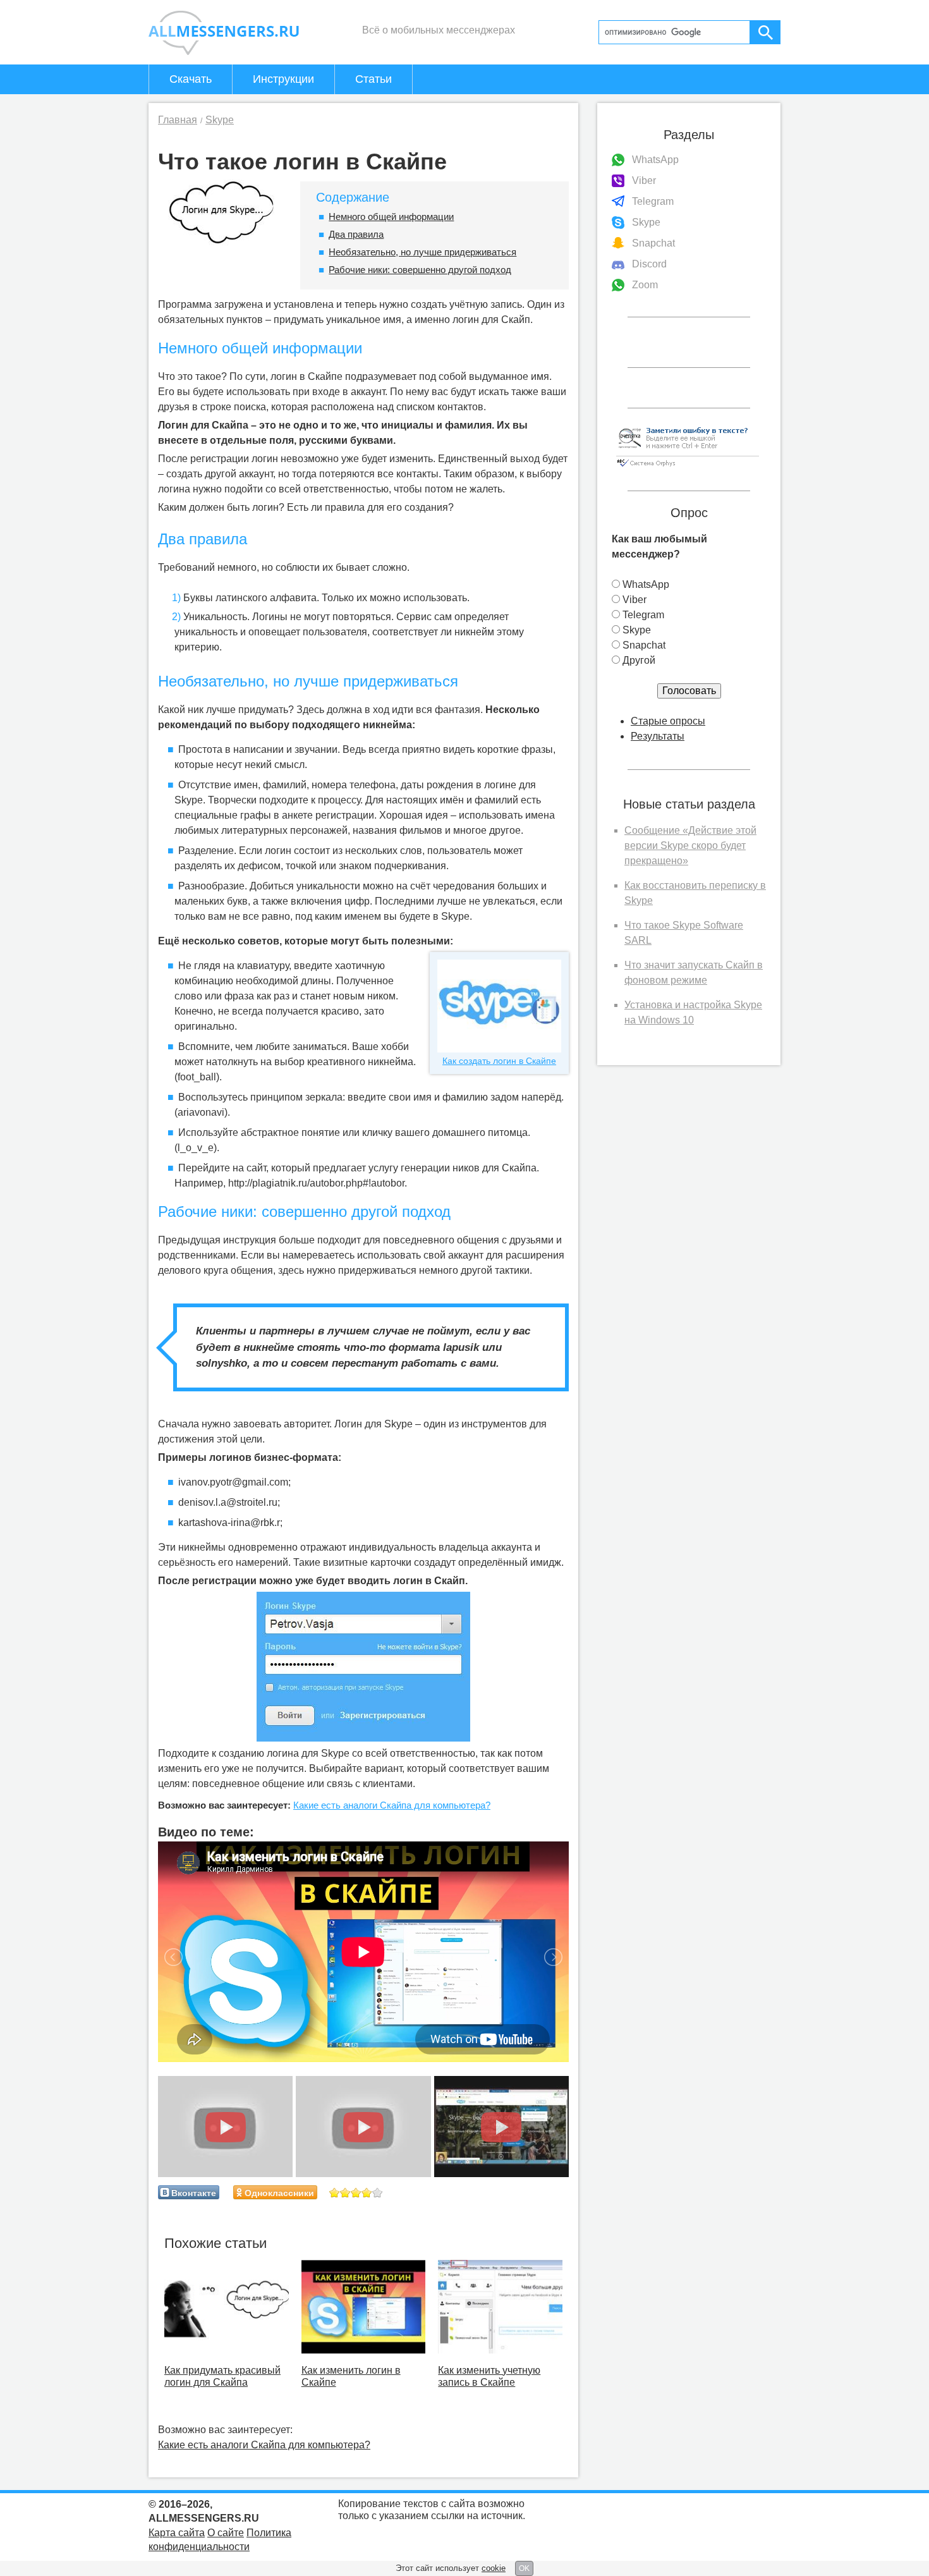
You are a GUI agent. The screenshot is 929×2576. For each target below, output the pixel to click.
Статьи (373, 79)
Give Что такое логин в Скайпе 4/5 (367, 2193)
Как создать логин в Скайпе (499, 1061)
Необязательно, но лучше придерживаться (422, 252)
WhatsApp (655, 160)
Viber (644, 180)
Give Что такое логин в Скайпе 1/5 (335, 2193)
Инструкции (283, 79)
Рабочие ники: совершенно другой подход (420, 270)
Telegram (653, 201)
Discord (649, 264)
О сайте (226, 2533)
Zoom (645, 285)
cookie (494, 2568)
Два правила (356, 234)
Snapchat (653, 243)
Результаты (658, 736)
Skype (646, 222)
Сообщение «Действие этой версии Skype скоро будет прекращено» (690, 845)
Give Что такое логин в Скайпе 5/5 (378, 2193)
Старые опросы (668, 721)
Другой (639, 660)
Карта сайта (177, 2533)
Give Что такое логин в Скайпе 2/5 (345, 2193)
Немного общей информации (391, 217)
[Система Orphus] (688, 467)
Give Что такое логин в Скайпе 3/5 (356, 2193)
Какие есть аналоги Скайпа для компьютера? (392, 1805)
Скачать (191, 79)
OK (524, 2568)
